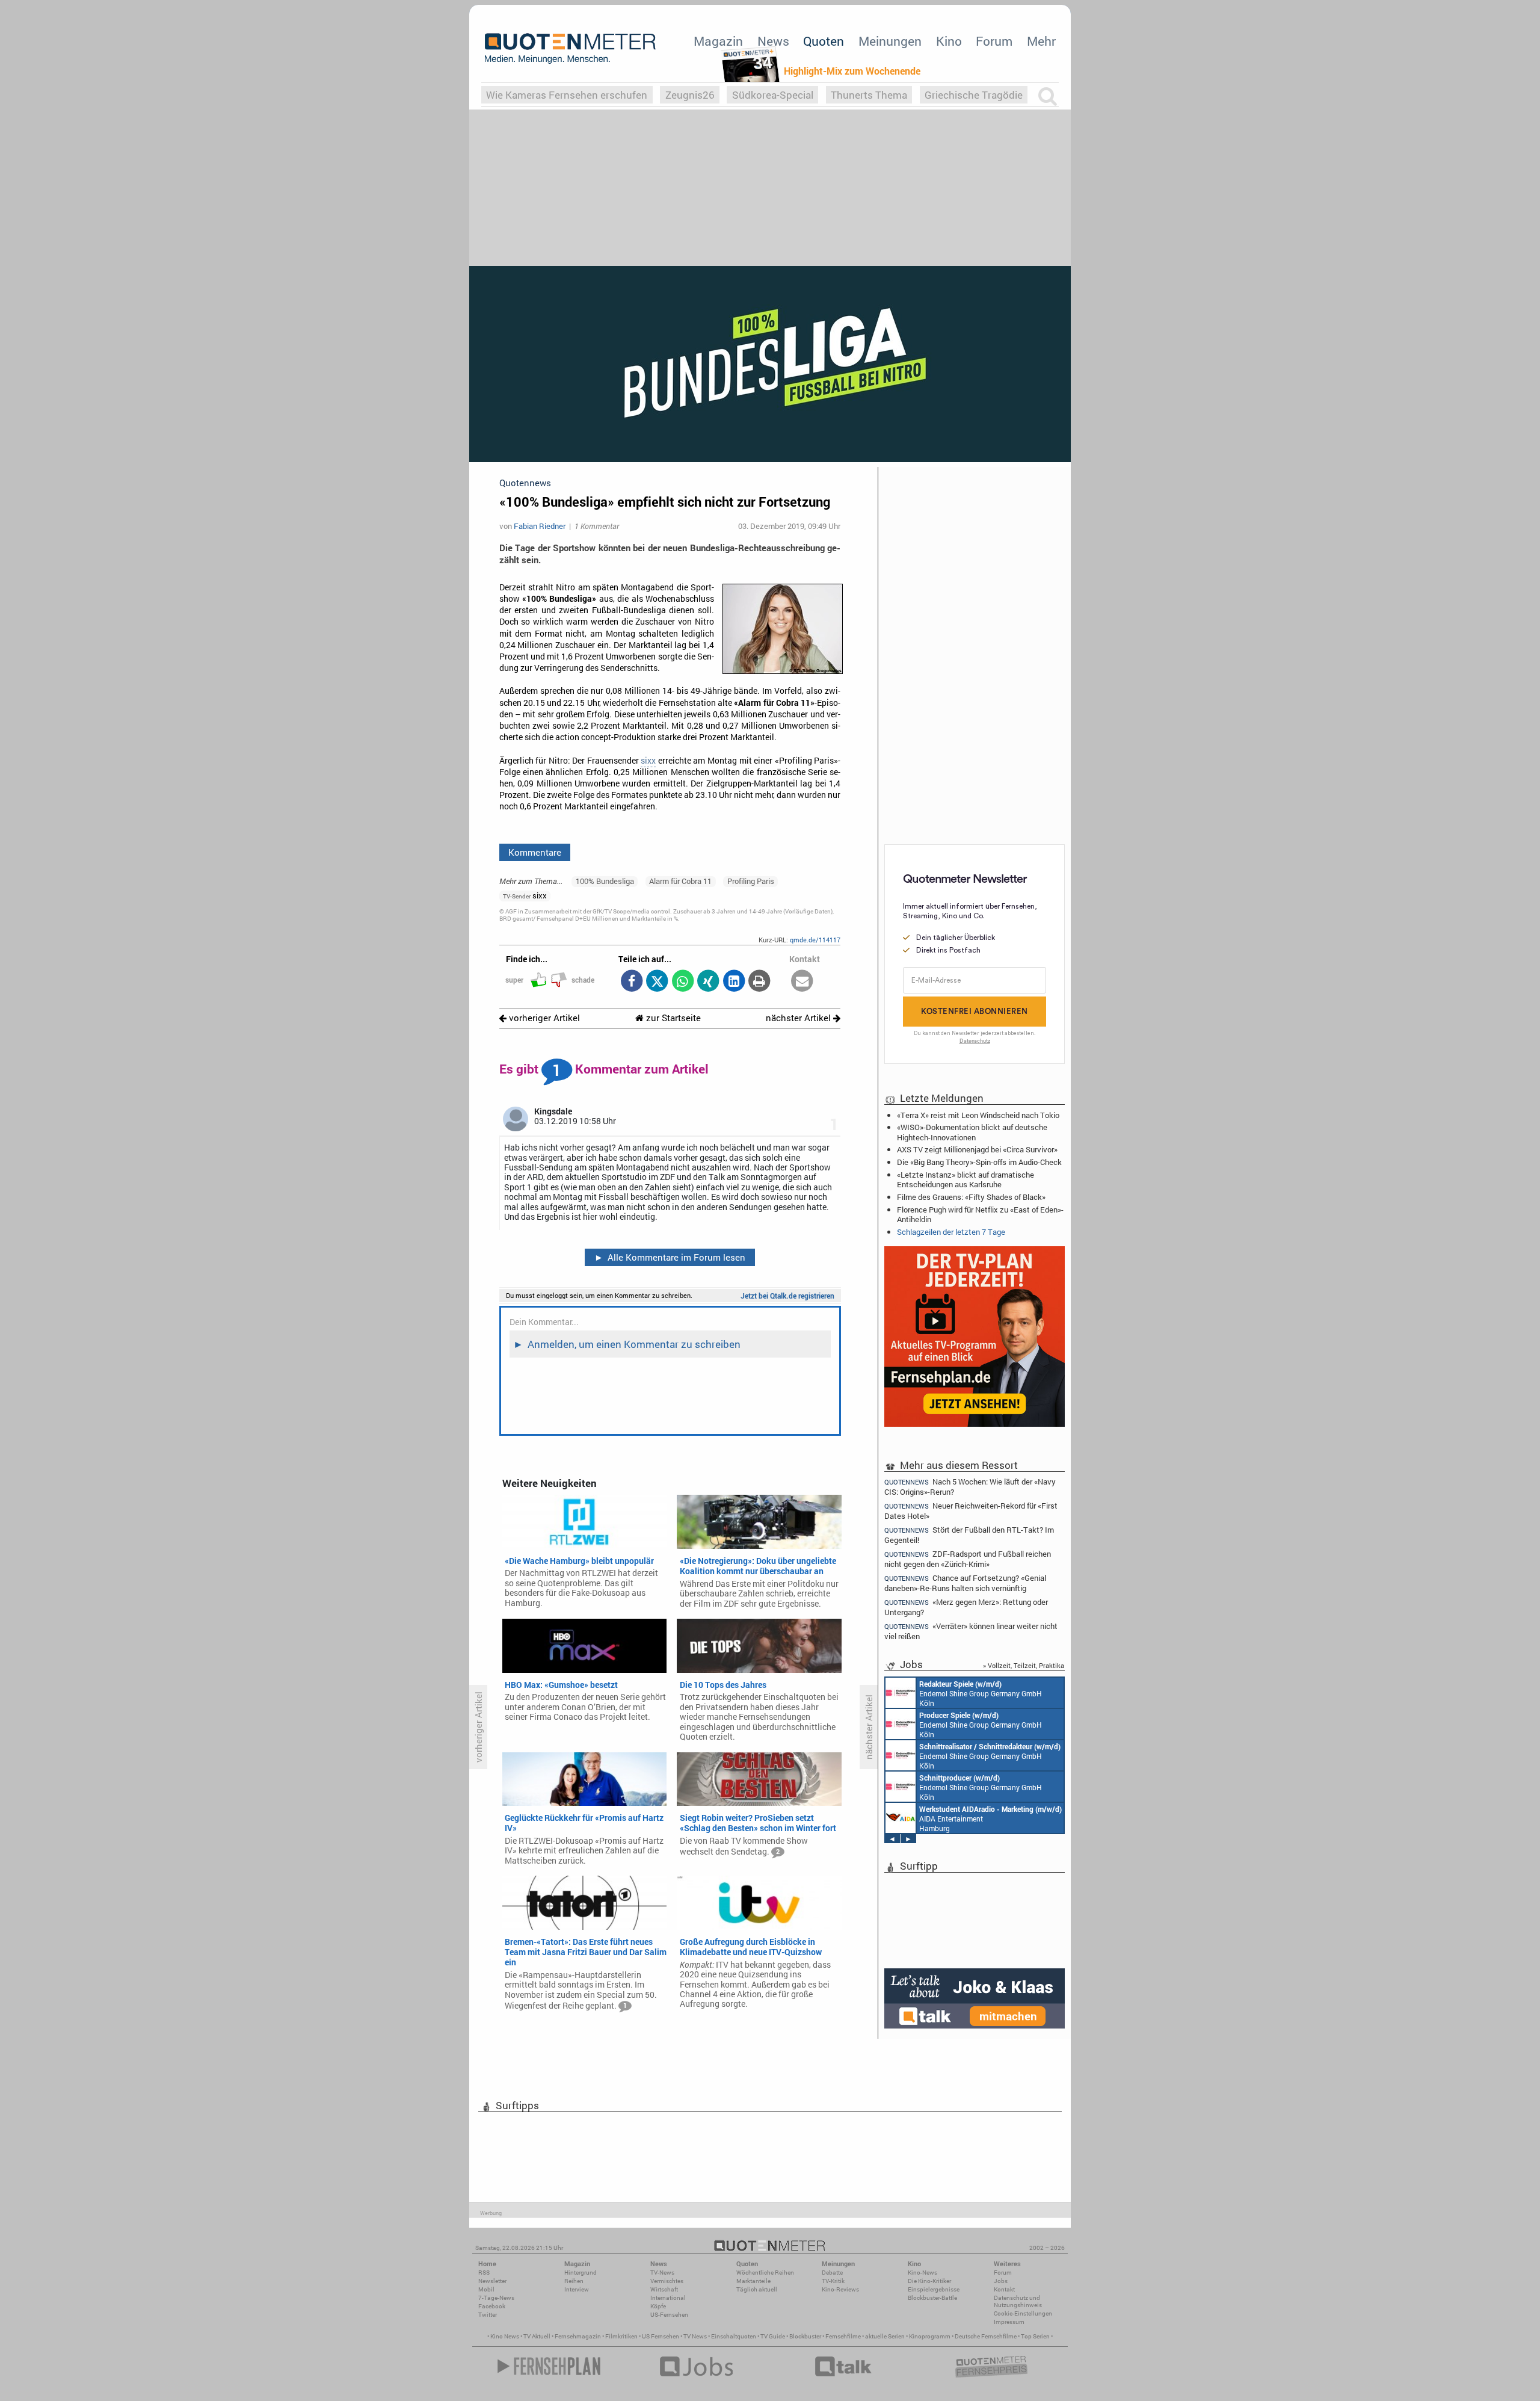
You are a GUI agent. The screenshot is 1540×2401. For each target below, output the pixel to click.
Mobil (486, 2289)
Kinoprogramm (930, 2336)
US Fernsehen (661, 2336)
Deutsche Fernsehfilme (986, 2336)
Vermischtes (667, 2281)
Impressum (1009, 2322)
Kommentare (535, 852)
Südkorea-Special (773, 95)
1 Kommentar (597, 526)
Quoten (824, 41)
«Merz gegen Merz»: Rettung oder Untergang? (966, 1607)
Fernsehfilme (843, 2336)
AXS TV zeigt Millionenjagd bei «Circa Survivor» (977, 1149)
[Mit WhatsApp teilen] (682, 982)
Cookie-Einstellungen (1023, 2313)
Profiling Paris (751, 881)
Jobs (1001, 2281)
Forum (994, 41)
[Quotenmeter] (570, 48)
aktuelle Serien (885, 2336)
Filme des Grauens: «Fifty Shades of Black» (971, 1197)
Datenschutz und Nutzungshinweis (1018, 2301)
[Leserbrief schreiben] (802, 982)
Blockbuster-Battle (932, 2298)
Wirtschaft (664, 2289)
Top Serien (1035, 2336)
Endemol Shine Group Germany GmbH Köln (981, 1693)
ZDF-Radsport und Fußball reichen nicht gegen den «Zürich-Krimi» (968, 1559)
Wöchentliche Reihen (765, 2273)
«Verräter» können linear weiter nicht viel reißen (971, 1631)
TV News (695, 2336)
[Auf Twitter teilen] (657, 982)
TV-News (662, 2273)
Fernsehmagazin (578, 2336)
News (773, 41)
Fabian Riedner (540, 526)
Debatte (832, 2273)
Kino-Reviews (840, 2289)
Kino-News (922, 2273)
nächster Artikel (799, 1018)
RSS (484, 2273)
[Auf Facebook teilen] (631, 982)
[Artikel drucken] (759, 982)
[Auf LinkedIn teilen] (734, 982)
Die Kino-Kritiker (929, 2281)
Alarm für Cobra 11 (680, 881)
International (668, 2298)
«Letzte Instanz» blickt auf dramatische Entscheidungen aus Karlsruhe (966, 1179)
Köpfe (658, 2306)
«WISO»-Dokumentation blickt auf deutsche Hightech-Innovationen (972, 1132)
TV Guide (773, 2336)
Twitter (488, 2315)
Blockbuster (805, 2336)
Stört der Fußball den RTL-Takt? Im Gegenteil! (969, 1535)
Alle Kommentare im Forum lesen (670, 1257)
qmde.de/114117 (815, 940)
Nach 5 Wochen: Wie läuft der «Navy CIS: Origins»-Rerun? (970, 1486)
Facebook (492, 2306)
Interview (577, 2289)
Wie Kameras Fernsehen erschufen (567, 95)
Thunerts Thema (869, 95)
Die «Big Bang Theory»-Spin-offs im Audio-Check (979, 1162)
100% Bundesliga (605, 881)
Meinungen (890, 41)
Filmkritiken (621, 2336)
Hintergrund (581, 2273)
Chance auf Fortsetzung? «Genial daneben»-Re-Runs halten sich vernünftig (965, 1583)
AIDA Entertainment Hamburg (990, 1819)
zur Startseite (672, 1018)
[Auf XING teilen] (708, 982)
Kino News (505, 2336)
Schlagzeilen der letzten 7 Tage (951, 1232)
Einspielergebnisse (934, 2289)
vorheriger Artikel (543, 1018)
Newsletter (492, 2281)
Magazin (718, 41)
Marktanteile (753, 2281)
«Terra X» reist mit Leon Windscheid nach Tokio (978, 1115)
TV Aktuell (537, 2336)
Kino (949, 41)
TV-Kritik (833, 2281)
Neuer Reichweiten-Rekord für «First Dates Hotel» (971, 1511)
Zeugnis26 (690, 95)
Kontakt (1004, 2289)
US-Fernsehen (669, 2315)
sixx (648, 761)
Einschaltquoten (734, 2336)
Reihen (574, 2281)
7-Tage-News (496, 2298)
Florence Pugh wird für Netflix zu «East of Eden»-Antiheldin (980, 1214)
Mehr (1041, 41)
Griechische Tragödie (974, 95)
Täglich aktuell (757, 2289)
